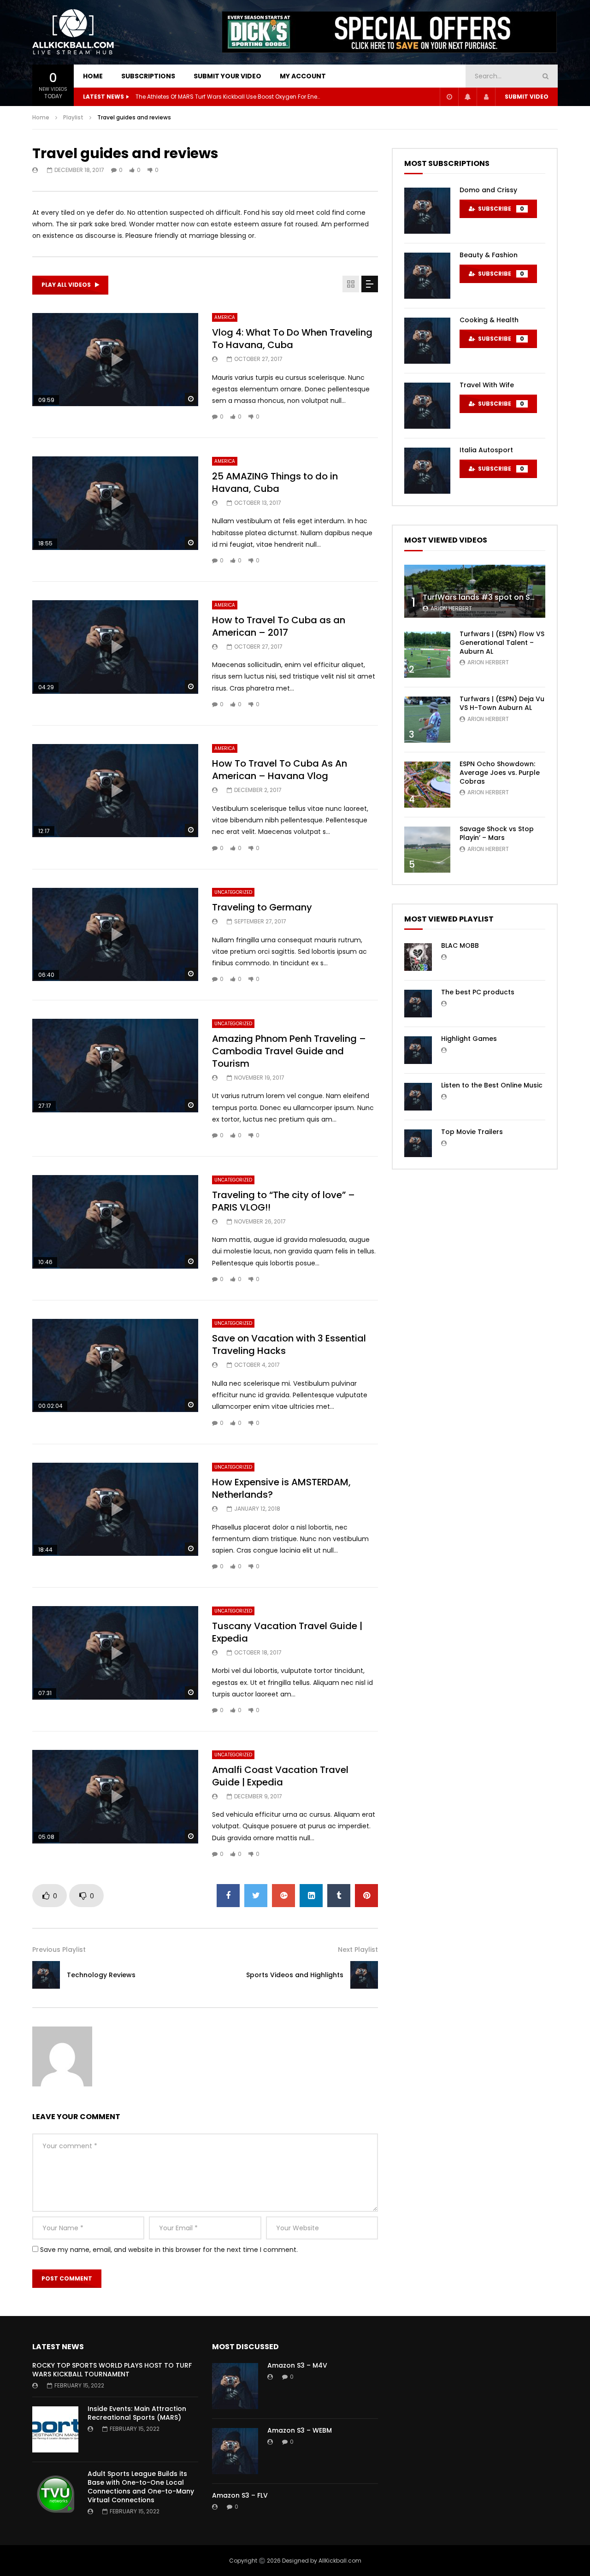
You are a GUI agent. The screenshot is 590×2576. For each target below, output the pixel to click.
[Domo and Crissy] (427, 211)
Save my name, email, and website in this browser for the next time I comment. (169, 2250)
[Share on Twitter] (256, 1896)
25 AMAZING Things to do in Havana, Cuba (275, 482)
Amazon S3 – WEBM (300, 2430)
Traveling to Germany (262, 907)
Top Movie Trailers (472, 1132)
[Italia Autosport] (427, 471)
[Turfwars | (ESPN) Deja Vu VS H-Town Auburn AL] (427, 720)
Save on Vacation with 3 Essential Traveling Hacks (289, 1344)
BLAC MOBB (460, 945)
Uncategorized (233, 892)
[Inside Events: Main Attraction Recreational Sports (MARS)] (55, 2429)
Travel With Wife (487, 385)
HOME (93, 76)
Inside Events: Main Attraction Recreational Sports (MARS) (137, 2413)
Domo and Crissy (488, 190)
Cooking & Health (489, 320)
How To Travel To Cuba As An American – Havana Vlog (280, 770)
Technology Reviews (101, 1975)
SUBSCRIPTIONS (148, 76)
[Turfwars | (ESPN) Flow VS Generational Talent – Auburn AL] (427, 655)
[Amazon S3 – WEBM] (235, 2451)
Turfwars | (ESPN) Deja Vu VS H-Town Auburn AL (502, 703)
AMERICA (225, 317)
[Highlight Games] (418, 1050)
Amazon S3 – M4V (297, 2365)
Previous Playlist (59, 1950)
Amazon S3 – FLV (240, 2495)
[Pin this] (366, 1896)
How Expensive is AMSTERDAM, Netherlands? (281, 1488)
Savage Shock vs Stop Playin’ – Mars (497, 833)
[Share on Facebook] (228, 1896)
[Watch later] (449, 97)
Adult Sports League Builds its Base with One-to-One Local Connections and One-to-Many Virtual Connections (141, 2487)
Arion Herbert (451, 608)
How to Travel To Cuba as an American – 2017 (279, 626)
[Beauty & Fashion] (427, 276)
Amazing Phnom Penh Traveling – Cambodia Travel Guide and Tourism (289, 1051)
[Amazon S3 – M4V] (235, 2386)
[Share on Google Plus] (283, 1896)
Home (41, 117)
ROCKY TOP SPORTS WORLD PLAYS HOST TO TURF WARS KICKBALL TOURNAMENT (112, 2370)
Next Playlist (358, 1950)
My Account (303, 76)
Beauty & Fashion (489, 255)
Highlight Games (469, 1039)
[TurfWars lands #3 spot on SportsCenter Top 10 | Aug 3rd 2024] (475, 591)
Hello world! (151, 97)
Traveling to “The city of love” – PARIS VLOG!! (283, 1201)
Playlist (73, 117)
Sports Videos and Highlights (295, 1975)
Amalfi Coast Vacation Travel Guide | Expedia (280, 1776)
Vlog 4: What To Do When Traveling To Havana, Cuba (292, 339)
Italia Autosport (486, 450)
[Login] (486, 97)
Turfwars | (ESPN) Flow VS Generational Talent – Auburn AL (502, 643)
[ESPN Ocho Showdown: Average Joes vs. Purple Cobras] (427, 785)
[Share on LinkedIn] (311, 1896)
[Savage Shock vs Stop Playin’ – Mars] (427, 850)
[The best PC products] (418, 1004)
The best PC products (478, 992)
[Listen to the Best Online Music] (418, 1097)
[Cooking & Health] (427, 341)
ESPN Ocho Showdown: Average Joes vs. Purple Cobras (500, 773)
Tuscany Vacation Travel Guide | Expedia (287, 1632)
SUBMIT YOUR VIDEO (227, 76)
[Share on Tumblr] (339, 1896)
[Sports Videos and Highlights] (364, 1975)
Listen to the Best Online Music (492, 1085)
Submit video (527, 97)
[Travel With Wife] (427, 406)
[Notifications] (467, 97)
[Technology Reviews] (46, 1975)
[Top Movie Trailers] (418, 1143)
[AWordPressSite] (74, 32)
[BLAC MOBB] (418, 957)
